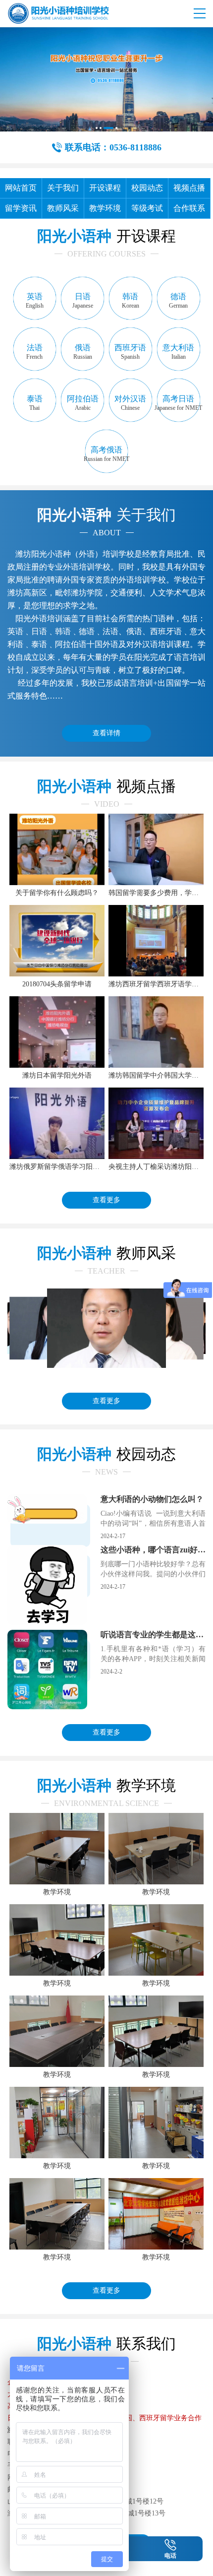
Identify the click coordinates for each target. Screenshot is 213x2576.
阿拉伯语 (83, 403)
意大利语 (178, 352)
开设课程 (105, 188)
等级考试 (147, 208)
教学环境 (105, 208)
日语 (83, 301)
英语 (35, 301)
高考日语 (178, 403)
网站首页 (21, 188)
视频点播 (189, 188)
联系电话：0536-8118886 (113, 147)
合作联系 (189, 208)
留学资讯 (21, 208)
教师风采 (63, 208)
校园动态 (147, 188)
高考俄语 (106, 454)
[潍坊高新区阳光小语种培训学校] (58, 13)
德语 (178, 301)
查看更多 (106, 1200)
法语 (34, 352)
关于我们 (63, 188)
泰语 (35, 403)
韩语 (131, 301)
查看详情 (106, 733)
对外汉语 (130, 403)
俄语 (83, 352)
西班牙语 (130, 352)
